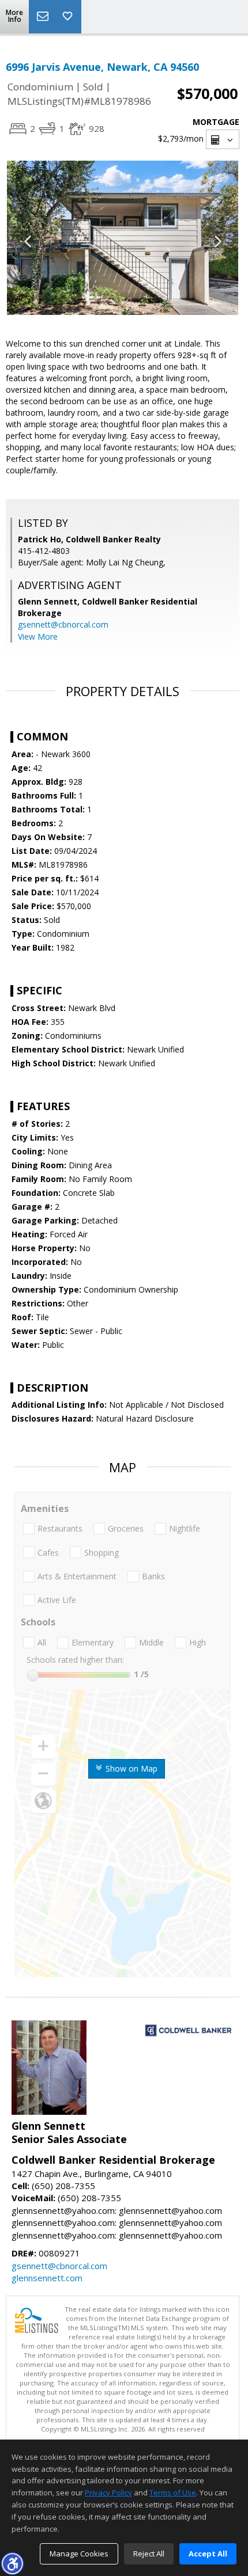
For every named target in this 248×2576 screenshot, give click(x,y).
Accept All (208, 2554)
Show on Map (130, 1768)
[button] (12, 2563)
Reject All (149, 2554)
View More (38, 637)
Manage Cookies (79, 2554)
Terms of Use (173, 2493)
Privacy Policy (108, 2493)
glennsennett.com (47, 2278)
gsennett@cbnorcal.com (63, 624)
